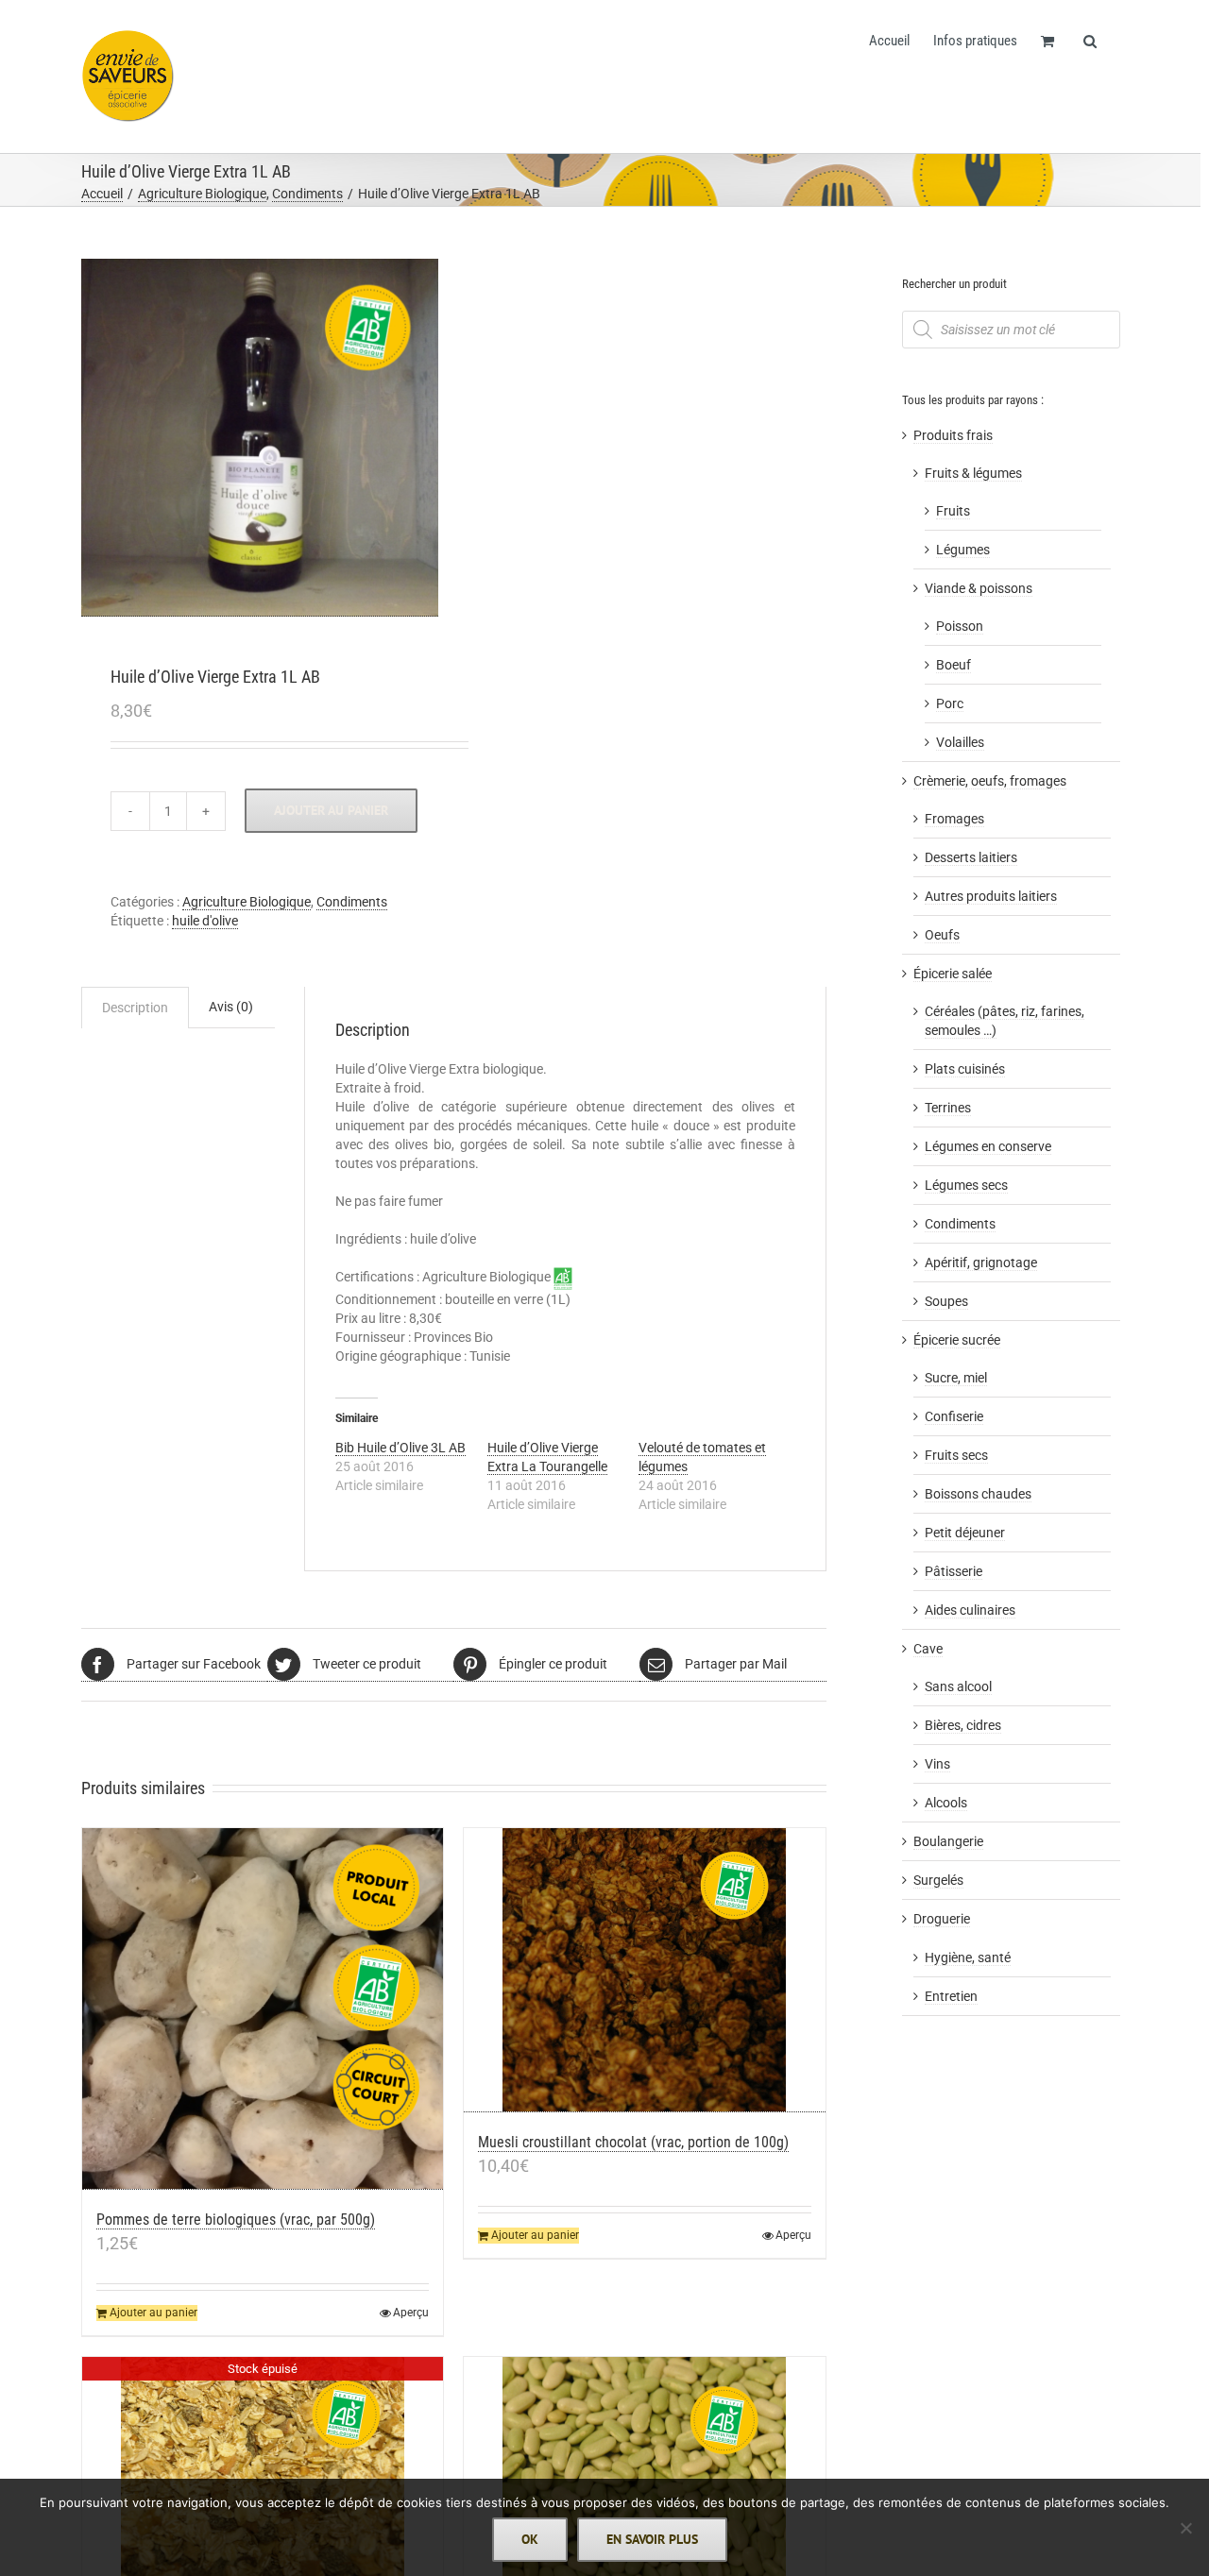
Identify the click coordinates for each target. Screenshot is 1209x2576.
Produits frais (953, 435)
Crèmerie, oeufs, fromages (990, 781)
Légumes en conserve (988, 1146)
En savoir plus (652, 2539)
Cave (928, 1649)
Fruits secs (956, 1455)
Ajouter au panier (331, 810)
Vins (937, 1764)
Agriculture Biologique (247, 902)
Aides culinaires (970, 1610)
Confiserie (954, 1416)
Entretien (951, 1996)
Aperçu (411, 2313)
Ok (530, 2539)
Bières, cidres (963, 1725)
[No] (1185, 2528)
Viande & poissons (979, 588)
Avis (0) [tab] (231, 1007)
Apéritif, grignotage (981, 1263)
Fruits (953, 511)
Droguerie (942, 1919)
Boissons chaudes (978, 1494)
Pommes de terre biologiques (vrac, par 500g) (236, 2220)
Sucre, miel (956, 1378)
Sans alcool (958, 1686)
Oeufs (942, 935)
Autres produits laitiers (991, 896)
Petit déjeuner (965, 1533)
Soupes (946, 1301)
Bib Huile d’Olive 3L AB (400, 1448)
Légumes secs (966, 1185)
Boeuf (954, 665)
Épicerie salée (953, 974)
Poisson (960, 626)
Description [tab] (135, 1008)
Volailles (960, 742)
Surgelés (938, 1880)
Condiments (352, 902)
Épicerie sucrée (957, 1340)
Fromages (954, 819)
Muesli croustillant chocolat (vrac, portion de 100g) (633, 2142)
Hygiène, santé (968, 1957)
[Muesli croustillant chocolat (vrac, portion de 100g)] (645, 1970)
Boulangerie (948, 1841)
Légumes (963, 550)
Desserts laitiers (971, 857)
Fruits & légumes (973, 473)
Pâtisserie (954, 1571)
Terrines (948, 1108)
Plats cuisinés (965, 1069)
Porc (950, 703)
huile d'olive (205, 921)
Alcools (946, 1803)
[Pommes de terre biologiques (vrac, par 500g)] (263, 2009)
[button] (1090, 40)
